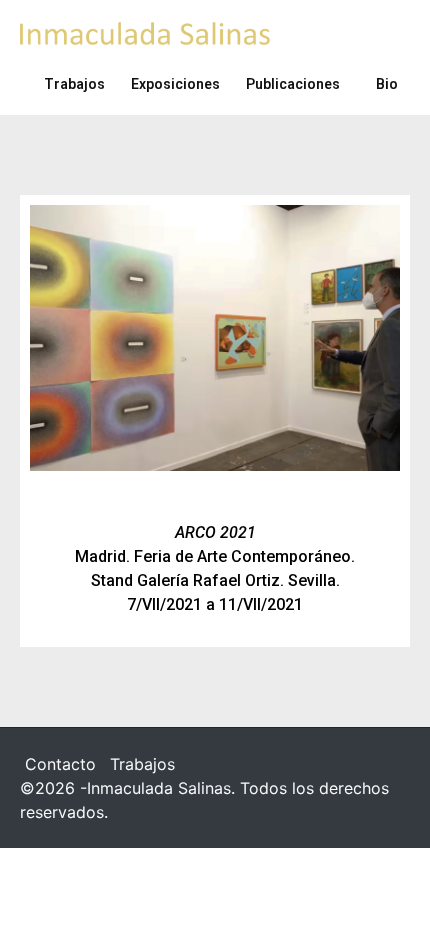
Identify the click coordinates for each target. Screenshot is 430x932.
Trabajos (142, 764)
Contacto (60, 764)
